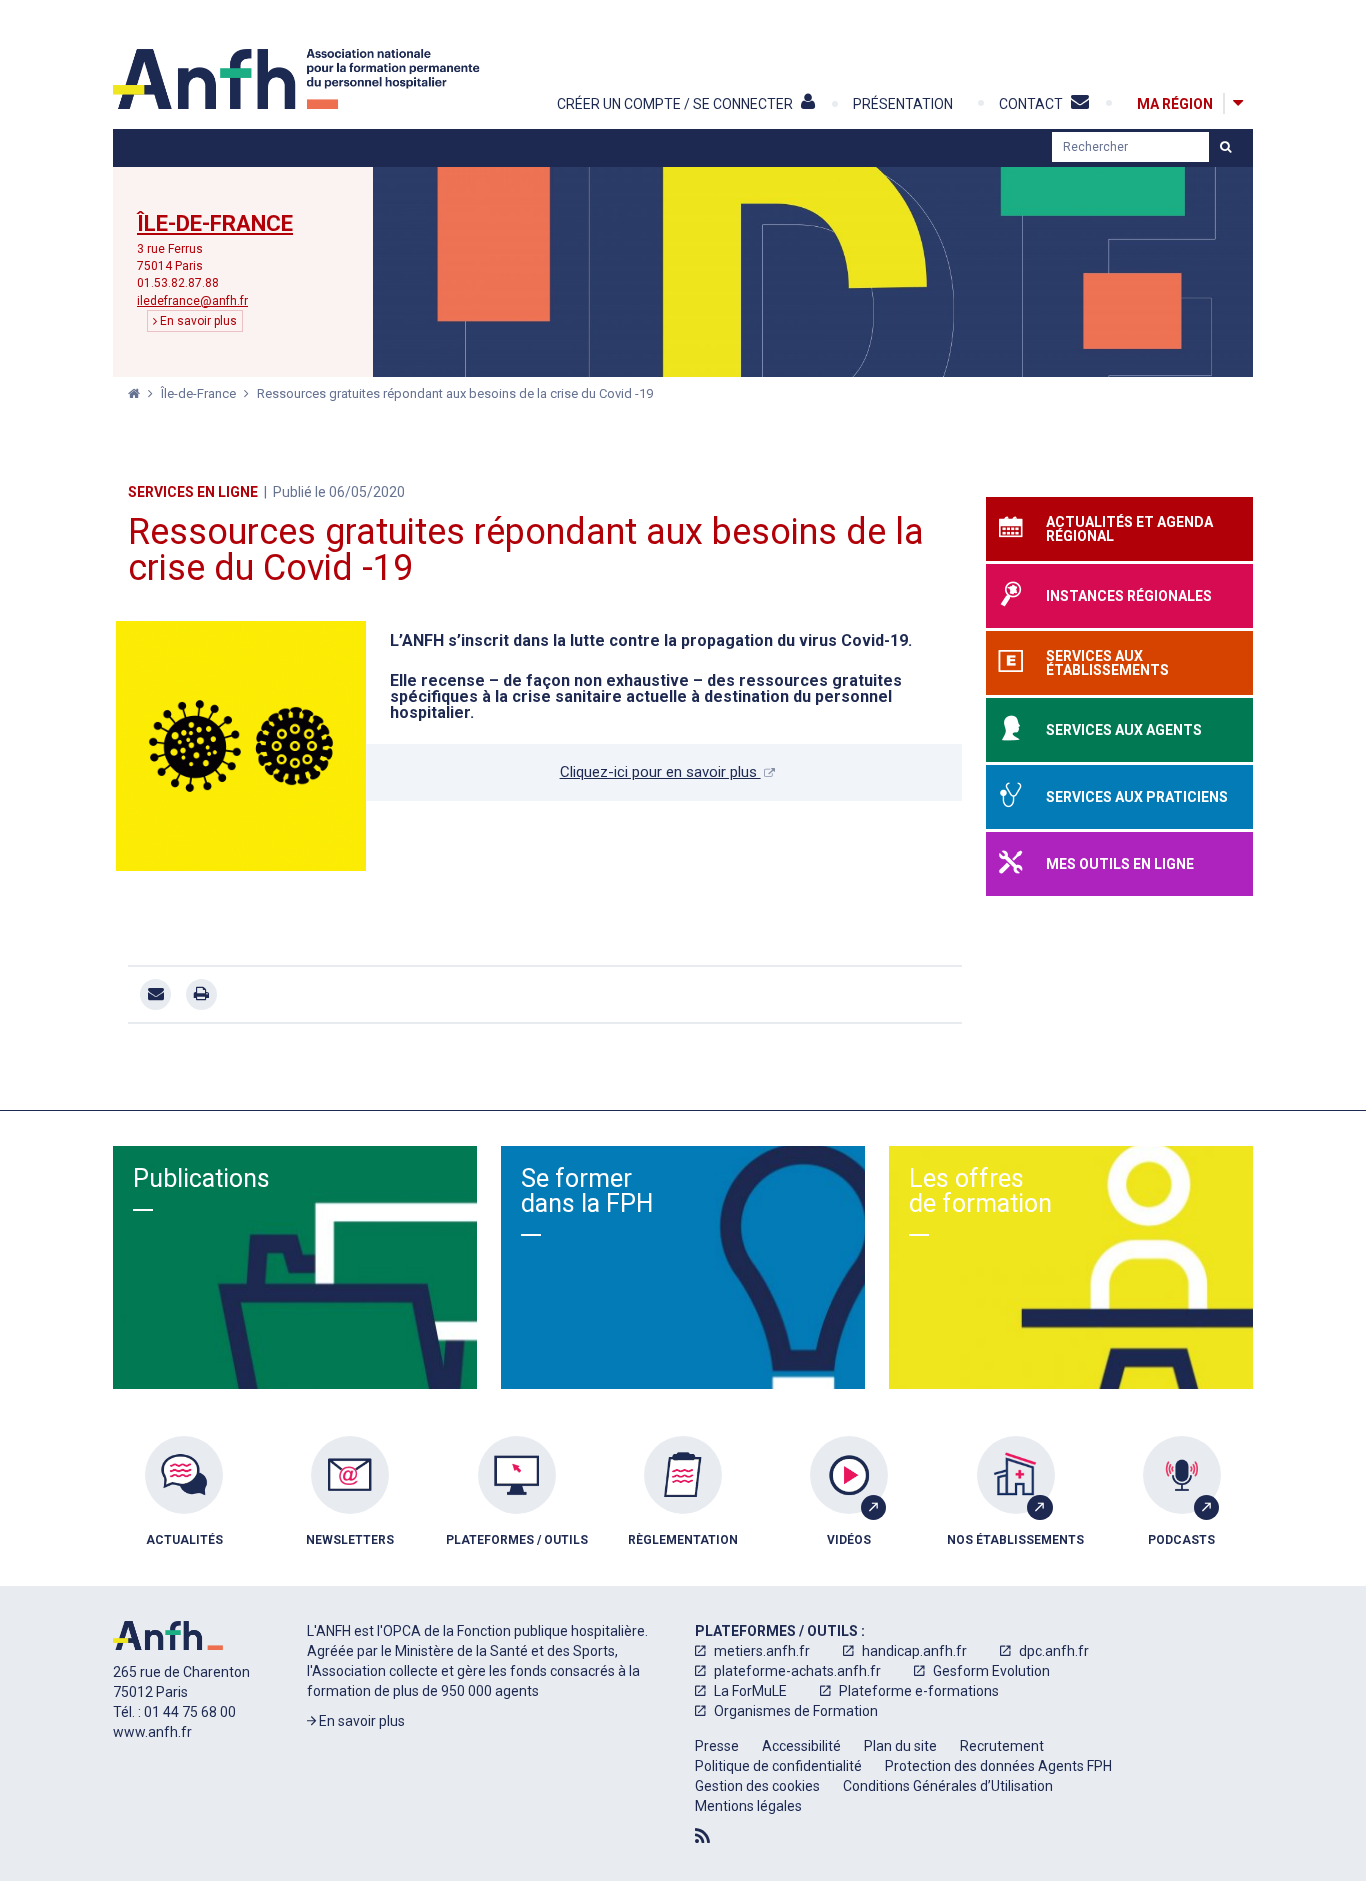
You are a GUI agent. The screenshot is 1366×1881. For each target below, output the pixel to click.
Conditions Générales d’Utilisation (948, 1786)
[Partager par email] (155, 994)
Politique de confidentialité (778, 1766)
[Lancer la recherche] (1225, 147)
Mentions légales (748, 1806)
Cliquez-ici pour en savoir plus (660, 772)
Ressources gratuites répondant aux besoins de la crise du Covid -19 (455, 393)
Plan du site (900, 1746)
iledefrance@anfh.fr (192, 301)
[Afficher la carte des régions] (1238, 103)
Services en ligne (193, 492)
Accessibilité (801, 1746)
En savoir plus (197, 321)
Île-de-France (215, 224)
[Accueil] (299, 79)
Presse (717, 1746)
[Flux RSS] (702, 1836)
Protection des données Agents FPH (998, 1766)
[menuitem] (184, 1506)
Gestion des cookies (757, 1786)
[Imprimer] (201, 994)
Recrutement (1002, 1746)
